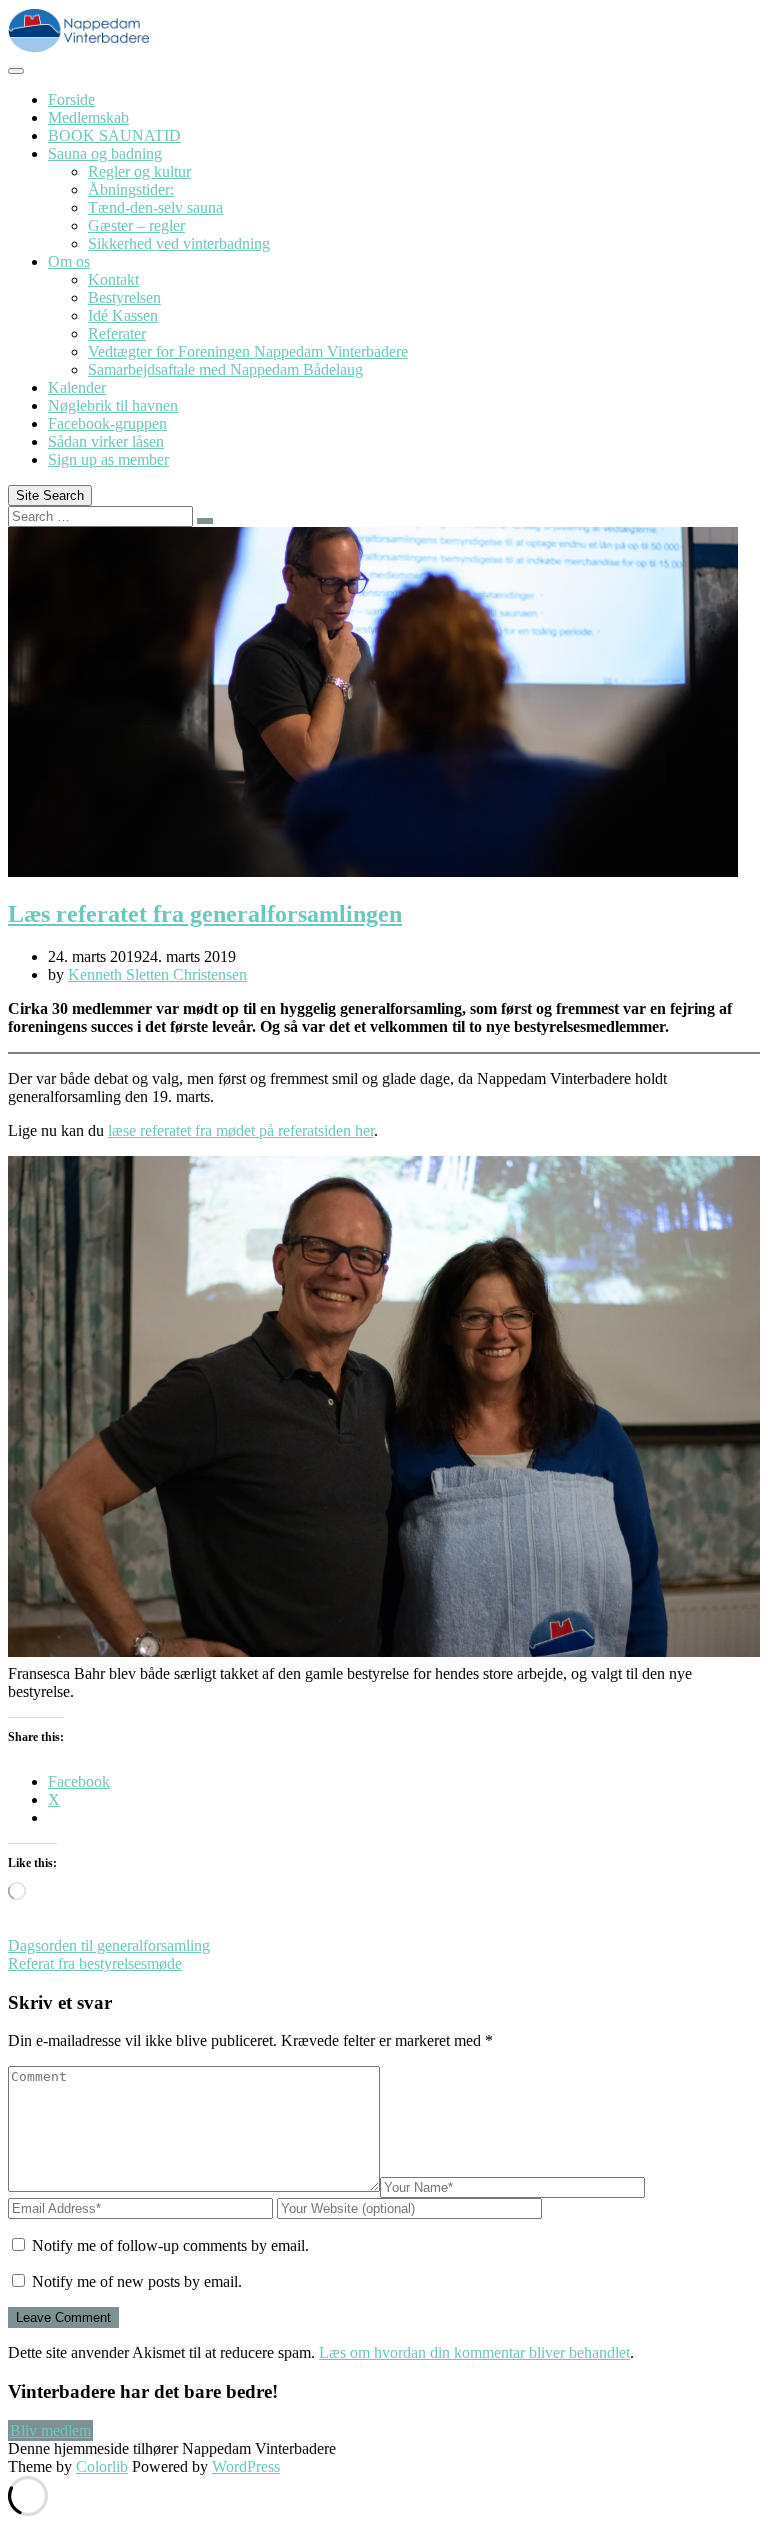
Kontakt (113, 279)
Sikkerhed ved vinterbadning (179, 243)
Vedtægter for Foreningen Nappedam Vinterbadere (248, 351)
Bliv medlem (50, 2430)
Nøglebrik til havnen (113, 405)
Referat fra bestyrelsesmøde (95, 1963)
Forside (71, 99)
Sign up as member (108, 459)
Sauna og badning (105, 153)
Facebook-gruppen (107, 423)
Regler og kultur (139, 171)
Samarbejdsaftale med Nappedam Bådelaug (225, 369)
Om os (69, 261)
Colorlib (102, 2466)
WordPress (246, 2466)
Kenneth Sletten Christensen (157, 974)
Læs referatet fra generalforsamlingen (205, 914)
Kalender (77, 387)
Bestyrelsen (124, 297)
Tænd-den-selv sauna (155, 207)
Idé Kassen (123, 315)
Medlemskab (88, 117)
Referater (117, 333)
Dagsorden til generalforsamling (109, 1945)
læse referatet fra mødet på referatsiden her (241, 1130)
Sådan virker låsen (106, 441)
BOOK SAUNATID (114, 135)
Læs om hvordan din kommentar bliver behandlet (474, 2352)
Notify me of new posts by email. (137, 2281)
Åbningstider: (131, 189)
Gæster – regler (136, 225)
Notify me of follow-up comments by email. (170, 2245)
